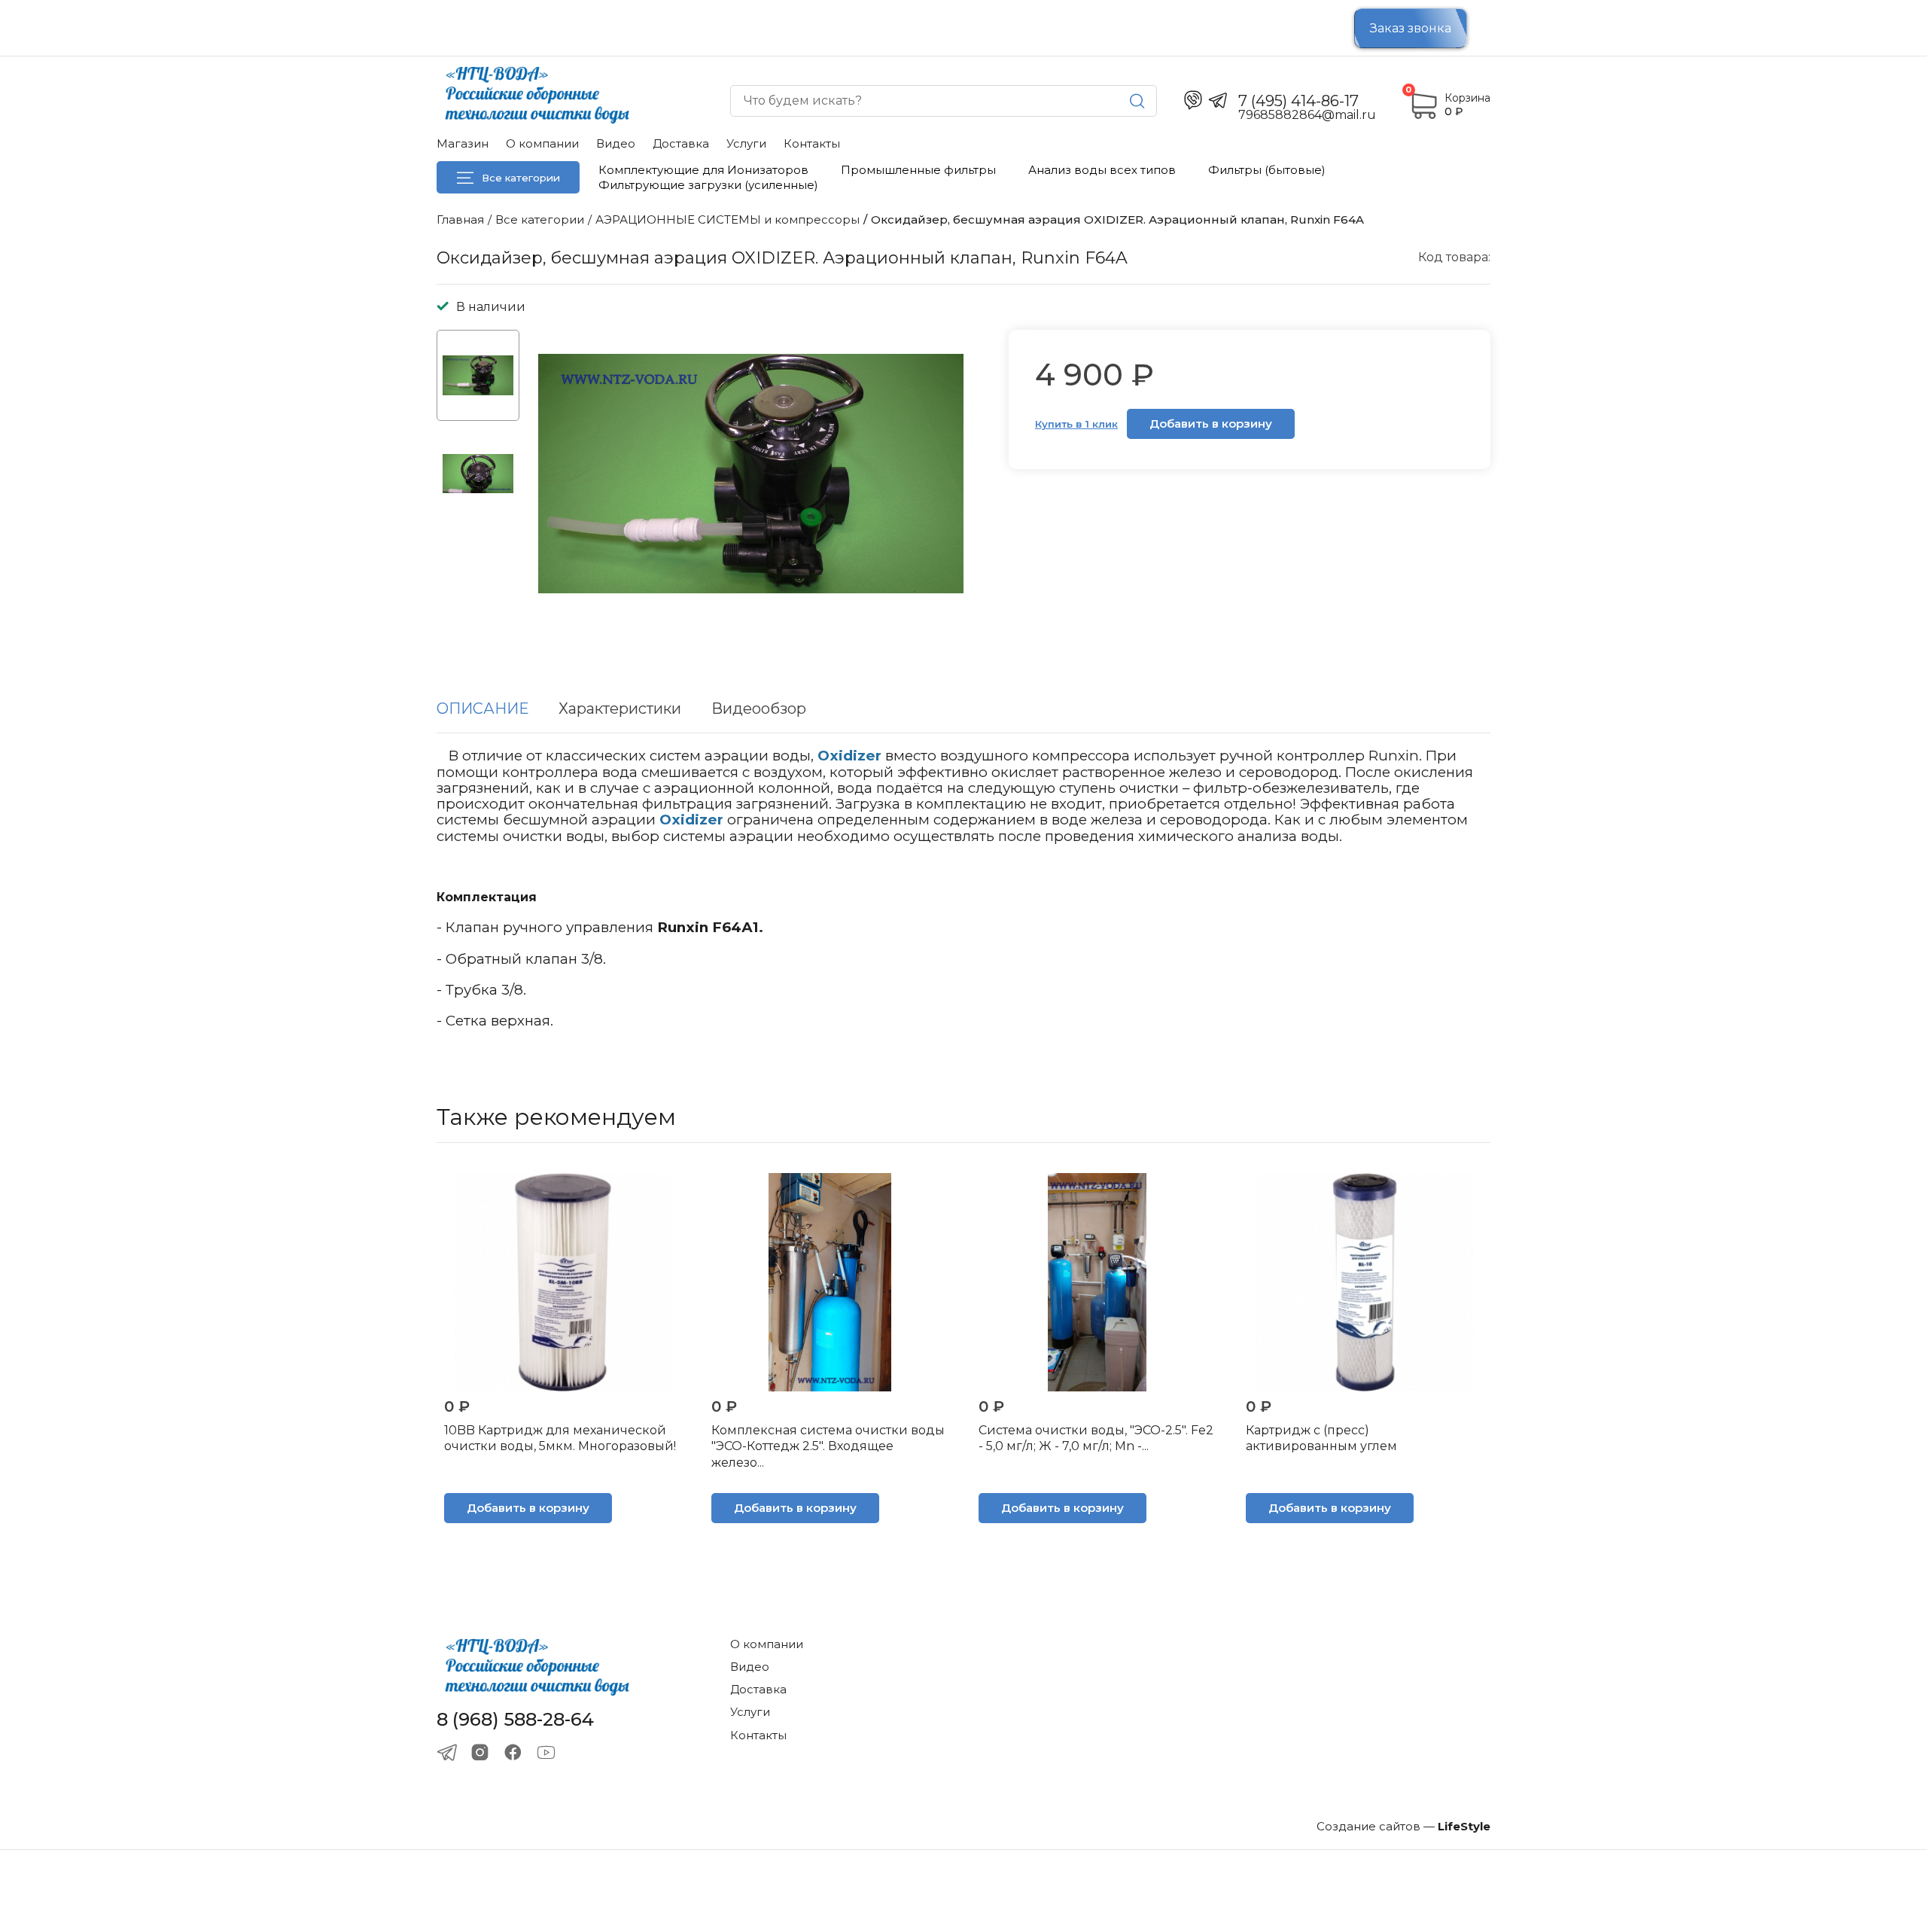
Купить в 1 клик (1076, 424)
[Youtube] (546, 1752)
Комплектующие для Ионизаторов (703, 170)
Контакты (812, 143)
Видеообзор (759, 709)
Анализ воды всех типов (1102, 170)
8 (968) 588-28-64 (515, 1720)
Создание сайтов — (1403, 1826)
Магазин (463, 143)
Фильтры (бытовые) (1267, 170)
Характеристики (620, 709)
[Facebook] (513, 1752)
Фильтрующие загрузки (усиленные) (708, 185)
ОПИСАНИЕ (483, 709)
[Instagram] (480, 1752)
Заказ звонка (1411, 28)
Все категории (521, 178)
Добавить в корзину (1211, 424)
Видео (616, 143)
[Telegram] (447, 1752)
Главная (460, 219)
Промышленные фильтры (918, 170)
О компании (542, 143)
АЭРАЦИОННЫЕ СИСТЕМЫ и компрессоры (728, 219)
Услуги (746, 143)
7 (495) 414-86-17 (1298, 101)
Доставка (681, 143)
